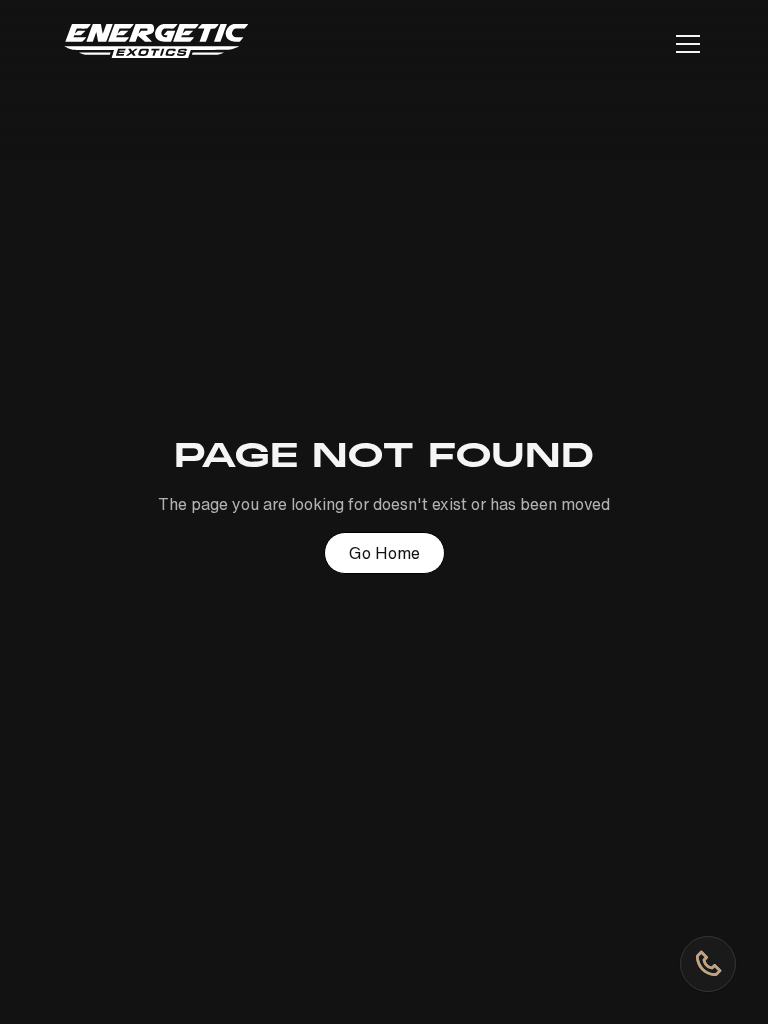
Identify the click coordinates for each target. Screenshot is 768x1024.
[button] (684, 44)
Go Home (384, 553)
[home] (156, 44)
